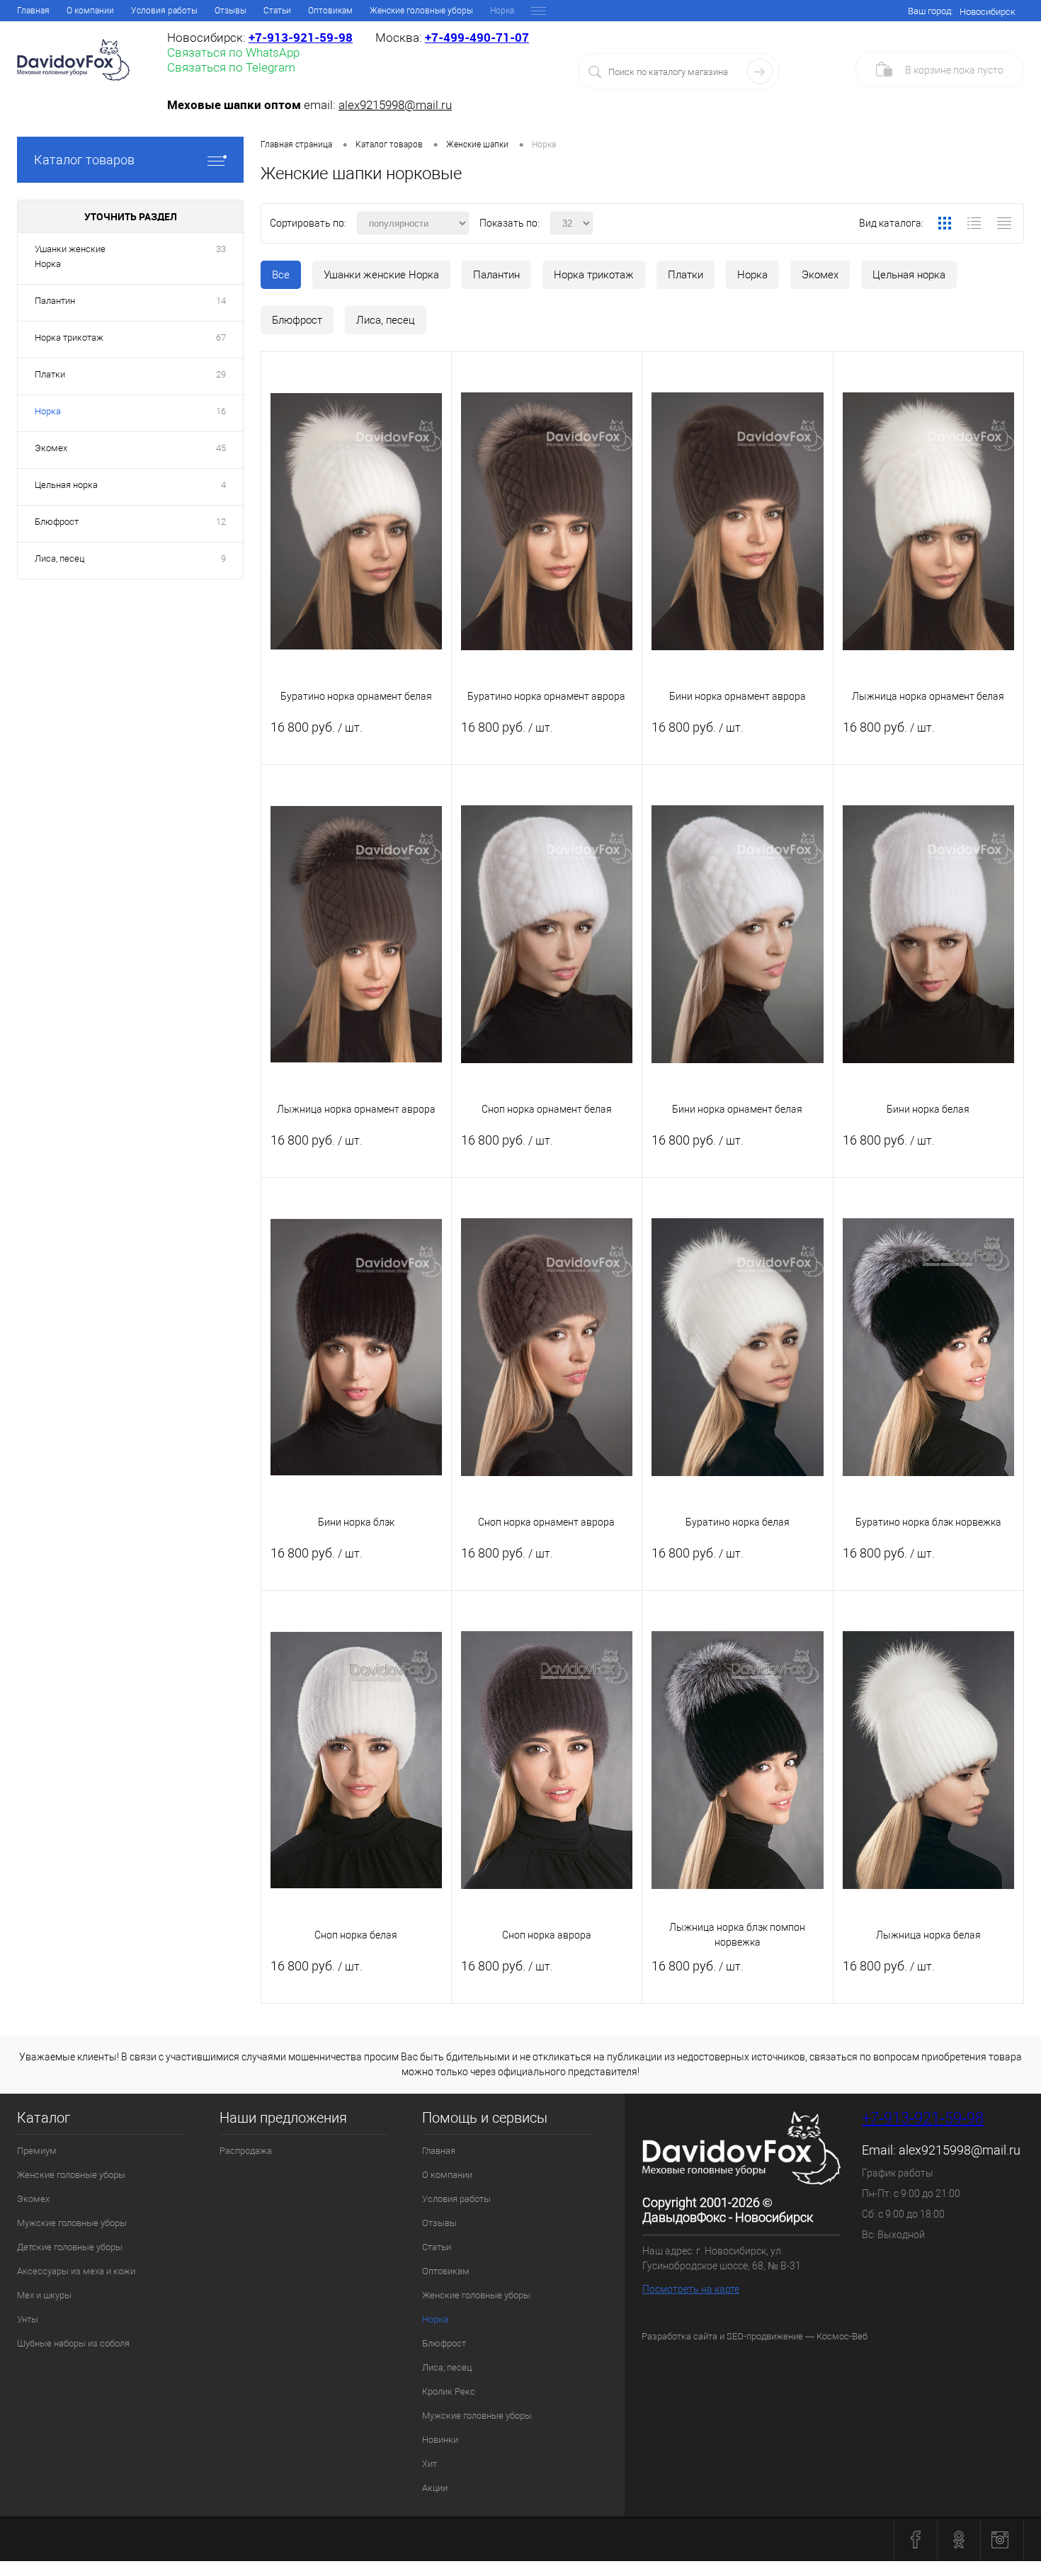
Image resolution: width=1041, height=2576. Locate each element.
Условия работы (164, 11)
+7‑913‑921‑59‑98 (301, 37)
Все (281, 275)
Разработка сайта (679, 2336)
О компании (90, 11)
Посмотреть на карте (691, 2289)
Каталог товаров (84, 160)
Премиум (37, 2151)
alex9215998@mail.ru (395, 105)
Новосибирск (988, 12)
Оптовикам (330, 11)
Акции (435, 2488)
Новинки (440, 2440)
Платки (686, 275)
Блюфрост (297, 320)
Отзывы (231, 11)
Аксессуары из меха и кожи (76, 2271)
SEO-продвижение (765, 2336)
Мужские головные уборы (72, 2223)
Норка (752, 275)
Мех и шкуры (44, 2295)
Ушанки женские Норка (381, 275)
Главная (33, 11)
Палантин (496, 275)
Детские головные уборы (70, 2247)
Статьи (277, 11)
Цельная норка (909, 275)
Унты (28, 2319)
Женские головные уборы (421, 11)
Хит (430, 2464)
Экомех (820, 275)
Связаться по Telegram (231, 67)
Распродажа (246, 2151)
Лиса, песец (386, 320)
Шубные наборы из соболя (73, 2343)
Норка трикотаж (594, 275)
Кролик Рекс (449, 2391)
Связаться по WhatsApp (233, 52)
